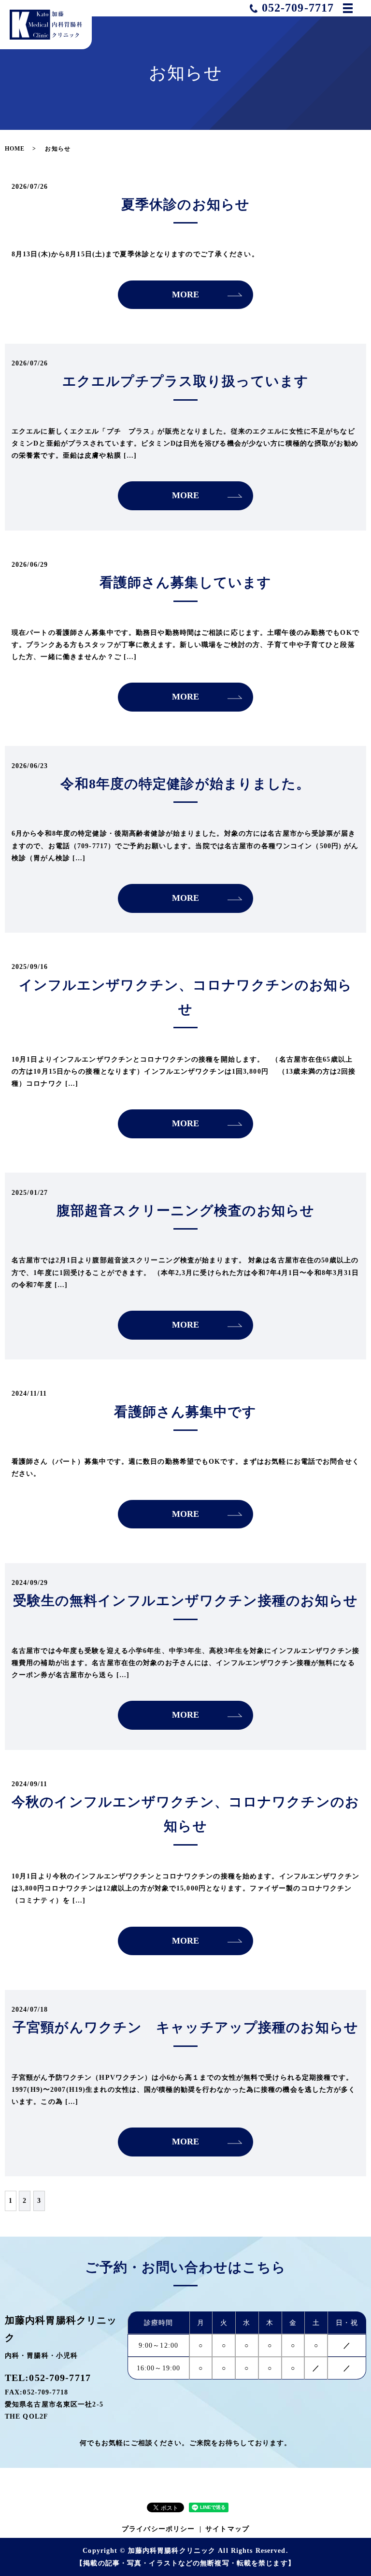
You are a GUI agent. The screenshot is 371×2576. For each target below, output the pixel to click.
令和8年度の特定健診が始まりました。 (185, 784)
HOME (15, 149)
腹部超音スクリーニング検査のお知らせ (185, 1211)
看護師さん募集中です (185, 1412)
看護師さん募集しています (185, 582)
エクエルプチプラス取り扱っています (185, 381)
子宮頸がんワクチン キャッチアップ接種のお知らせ (185, 2027)
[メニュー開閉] (348, 8)
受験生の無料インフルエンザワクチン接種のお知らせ (186, 1601)
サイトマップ (227, 2529)
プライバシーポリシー (158, 2529)
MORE (185, 294)
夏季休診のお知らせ (185, 204)
